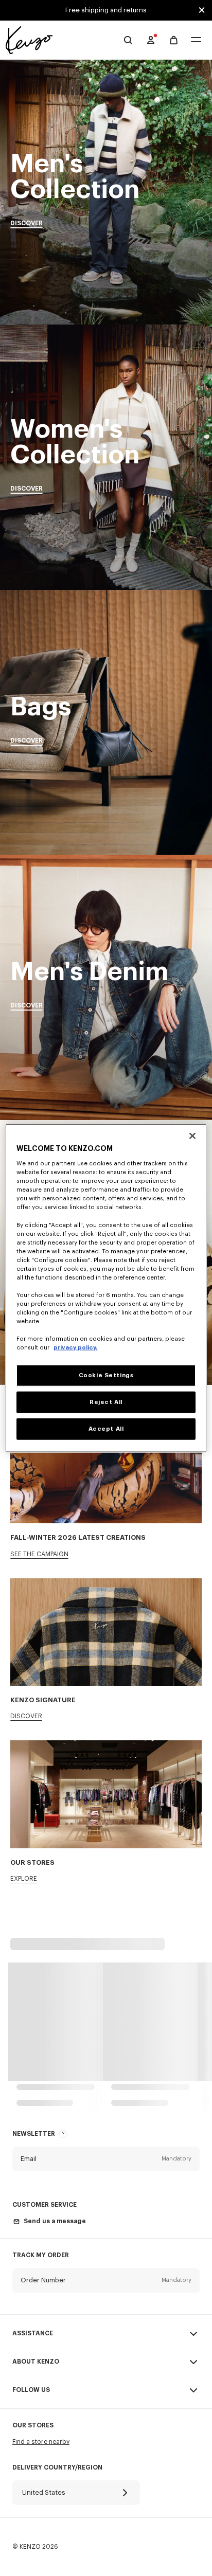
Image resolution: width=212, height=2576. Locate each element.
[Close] (192, 1136)
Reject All (106, 1402)
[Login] (151, 40)
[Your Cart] (174, 40)
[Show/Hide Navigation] (196, 40)
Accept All (106, 1429)
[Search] (128, 40)
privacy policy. (75, 1348)
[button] (106, 2159)
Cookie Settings (106, 1375)
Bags (106, 722)
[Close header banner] (202, 10)
